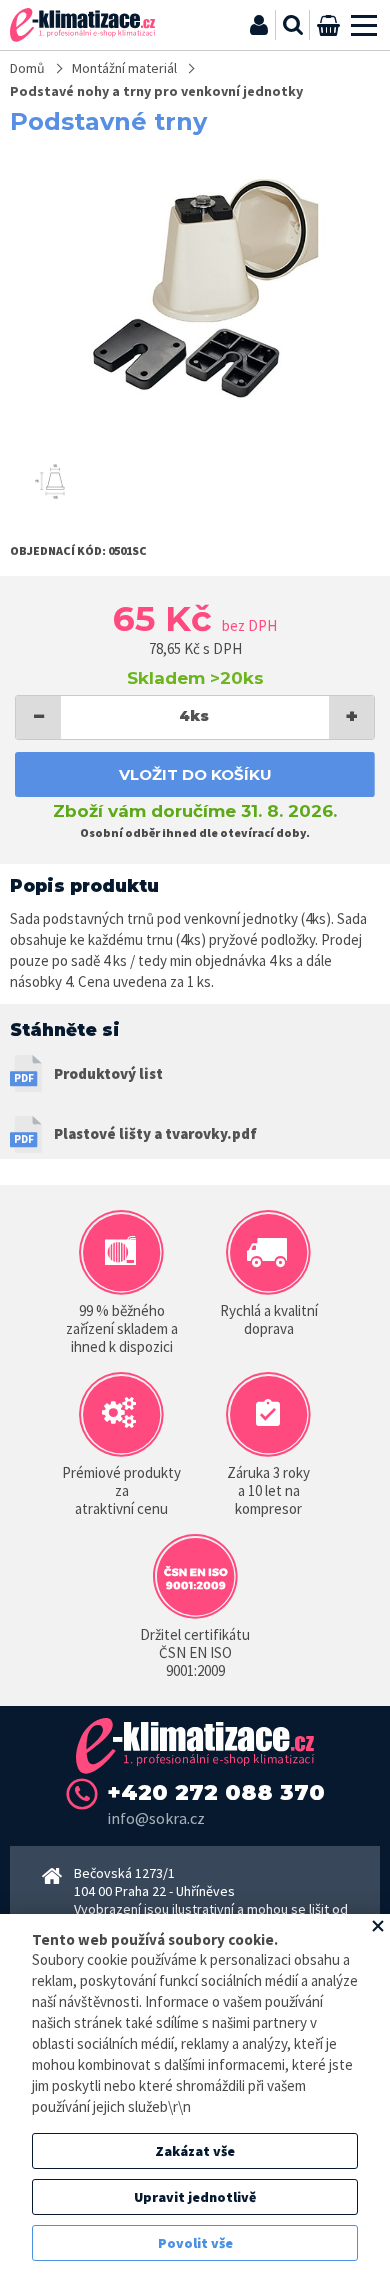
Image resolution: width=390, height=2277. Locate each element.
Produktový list (108, 1073)
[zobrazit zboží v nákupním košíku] (328, 25)
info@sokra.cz (156, 1818)
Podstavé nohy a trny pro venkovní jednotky (156, 91)
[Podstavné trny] (195, 292)
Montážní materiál (124, 68)
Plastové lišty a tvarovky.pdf (155, 1133)
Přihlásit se (259, 25)
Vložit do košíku (195, 774)
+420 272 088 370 (216, 1792)
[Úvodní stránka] (82, 25)
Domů (27, 68)
